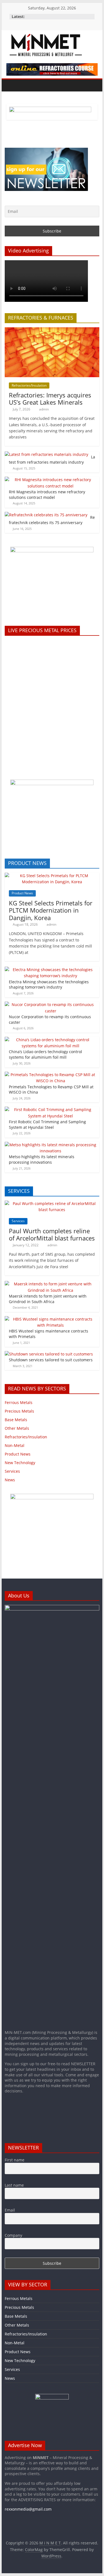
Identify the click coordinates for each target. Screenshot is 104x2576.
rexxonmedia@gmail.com (28, 2509)
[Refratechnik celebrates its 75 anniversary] (46, 515)
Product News (22, 893)
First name (15, 2160)
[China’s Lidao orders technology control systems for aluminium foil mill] (51, 1040)
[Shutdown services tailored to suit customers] (49, 1354)
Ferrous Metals (19, 1402)
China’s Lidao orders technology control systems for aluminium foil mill (45, 1054)
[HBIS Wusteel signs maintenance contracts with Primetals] (51, 1319)
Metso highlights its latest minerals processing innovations (42, 1159)
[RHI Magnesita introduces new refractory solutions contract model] (51, 480)
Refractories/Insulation (29, 385)
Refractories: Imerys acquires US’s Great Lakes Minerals (50, 399)
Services (18, 1221)
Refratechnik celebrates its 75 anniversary (52, 520)
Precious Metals (19, 1411)
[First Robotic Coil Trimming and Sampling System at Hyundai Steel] (51, 1110)
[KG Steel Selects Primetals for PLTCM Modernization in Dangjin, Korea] (52, 876)
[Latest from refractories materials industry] (46, 454)
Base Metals (16, 1420)
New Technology (20, 1463)
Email (10, 2210)
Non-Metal (15, 1445)
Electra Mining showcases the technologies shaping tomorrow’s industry (49, 985)
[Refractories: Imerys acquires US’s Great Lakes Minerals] (52, 330)
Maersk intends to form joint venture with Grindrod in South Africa (48, 1299)
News (10, 1480)
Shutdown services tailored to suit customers (51, 1360)
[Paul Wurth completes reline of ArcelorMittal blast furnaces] (52, 1203)
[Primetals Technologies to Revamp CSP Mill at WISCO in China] (51, 1075)
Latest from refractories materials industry (52, 460)
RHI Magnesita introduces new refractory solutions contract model (47, 495)
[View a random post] (94, 85)
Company (13, 2235)
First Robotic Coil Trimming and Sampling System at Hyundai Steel (47, 1124)
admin (44, 409)
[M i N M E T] (10, 85)
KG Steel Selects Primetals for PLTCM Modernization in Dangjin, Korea (51, 910)
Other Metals (17, 1428)
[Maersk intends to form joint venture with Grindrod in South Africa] (51, 1284)
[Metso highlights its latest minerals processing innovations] (51, 1145)
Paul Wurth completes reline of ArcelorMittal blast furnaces (52, 1234)
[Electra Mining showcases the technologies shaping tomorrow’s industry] (51, 970)
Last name (14, 2185)
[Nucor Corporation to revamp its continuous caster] (51, 1004)
